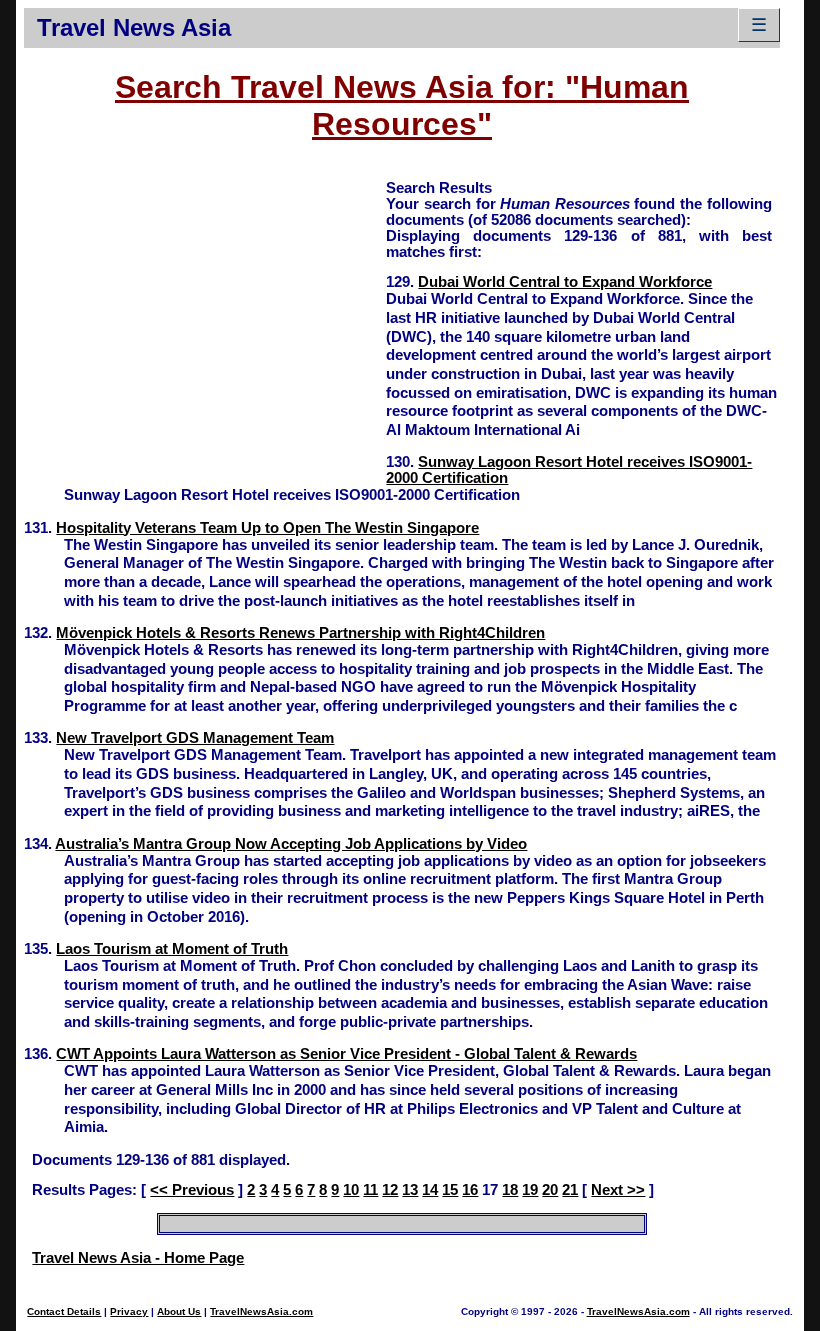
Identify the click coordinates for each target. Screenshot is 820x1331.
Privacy (129, 1311)
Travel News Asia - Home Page (138, 1258)
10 (351, 1190)
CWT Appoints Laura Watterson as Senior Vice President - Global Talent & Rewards (346, 1054)
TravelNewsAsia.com (261, 1311)
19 (530, 1190)
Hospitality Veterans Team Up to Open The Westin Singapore (267, 528)
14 (430, 1190)
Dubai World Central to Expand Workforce (565, 282)
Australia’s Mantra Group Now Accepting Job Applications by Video (291, 844)
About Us (179, 1311)
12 (390, 1190)
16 (470, 1190)
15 (450, 1190)
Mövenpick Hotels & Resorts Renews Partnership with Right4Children (300, 633)
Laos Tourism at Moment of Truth (172, 949)
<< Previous (192, 1190)
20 (550, 1190)
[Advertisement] (205, 318)
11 (370, 1190)
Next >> (618, 1190)
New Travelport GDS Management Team (195, 738)
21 (570, 1190)
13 (410, 1190)
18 (510, 1190)
